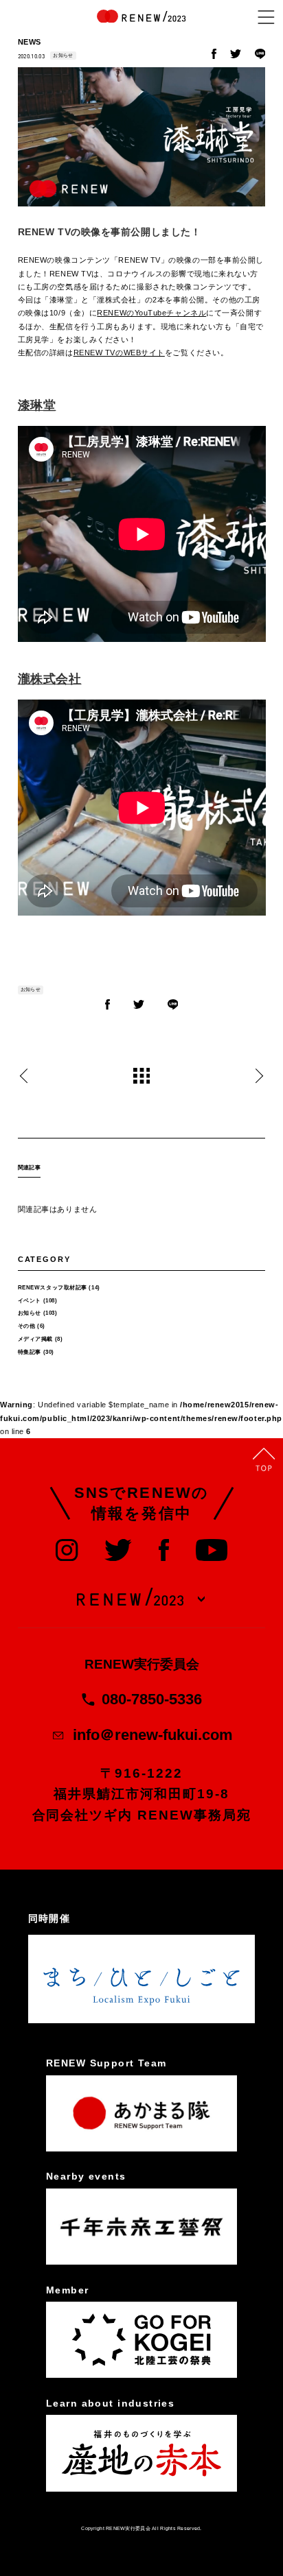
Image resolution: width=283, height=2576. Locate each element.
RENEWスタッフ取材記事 (53, 1288)
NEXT (259, 1076)
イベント (30, 1301)
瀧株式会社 (50, 679)
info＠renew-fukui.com (153, 1735)
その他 (27, 1326)
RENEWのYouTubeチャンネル (151, 313)
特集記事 (30, 1352)
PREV (24, 1076)
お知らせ (63, 55)
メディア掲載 (35, 1339)
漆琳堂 (37, 405)
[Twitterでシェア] (236, 56)
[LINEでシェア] (260, 56)
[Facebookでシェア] (214, 56)
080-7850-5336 (152, 1699)
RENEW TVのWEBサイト (119, 353)
